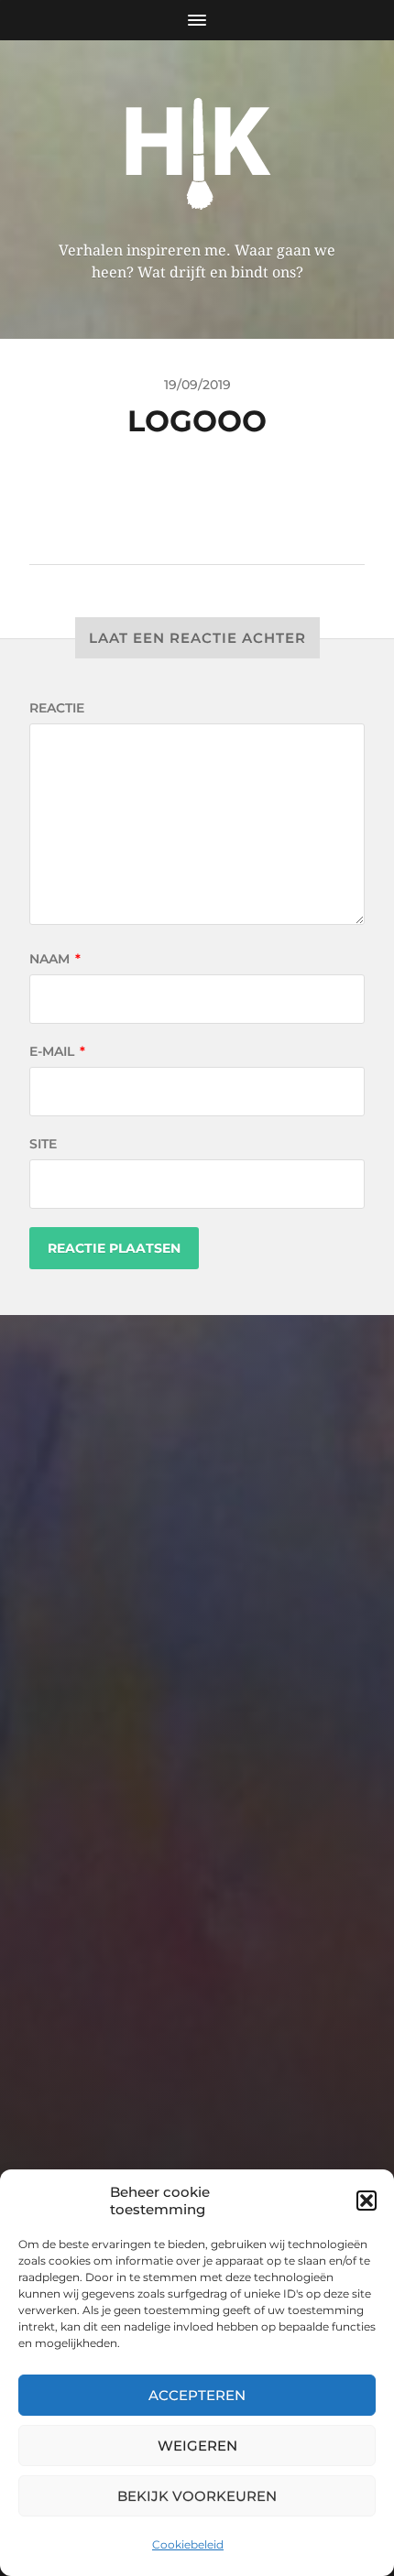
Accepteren (197, 2395)
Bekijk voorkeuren (197, 2496)
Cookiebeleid (188, 2544)
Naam (55, 959)
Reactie (57, 708)
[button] (367, 2201)
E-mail (57, 1051)
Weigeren (197, 2446)
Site (43, 1144)
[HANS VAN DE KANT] (197, 147)
